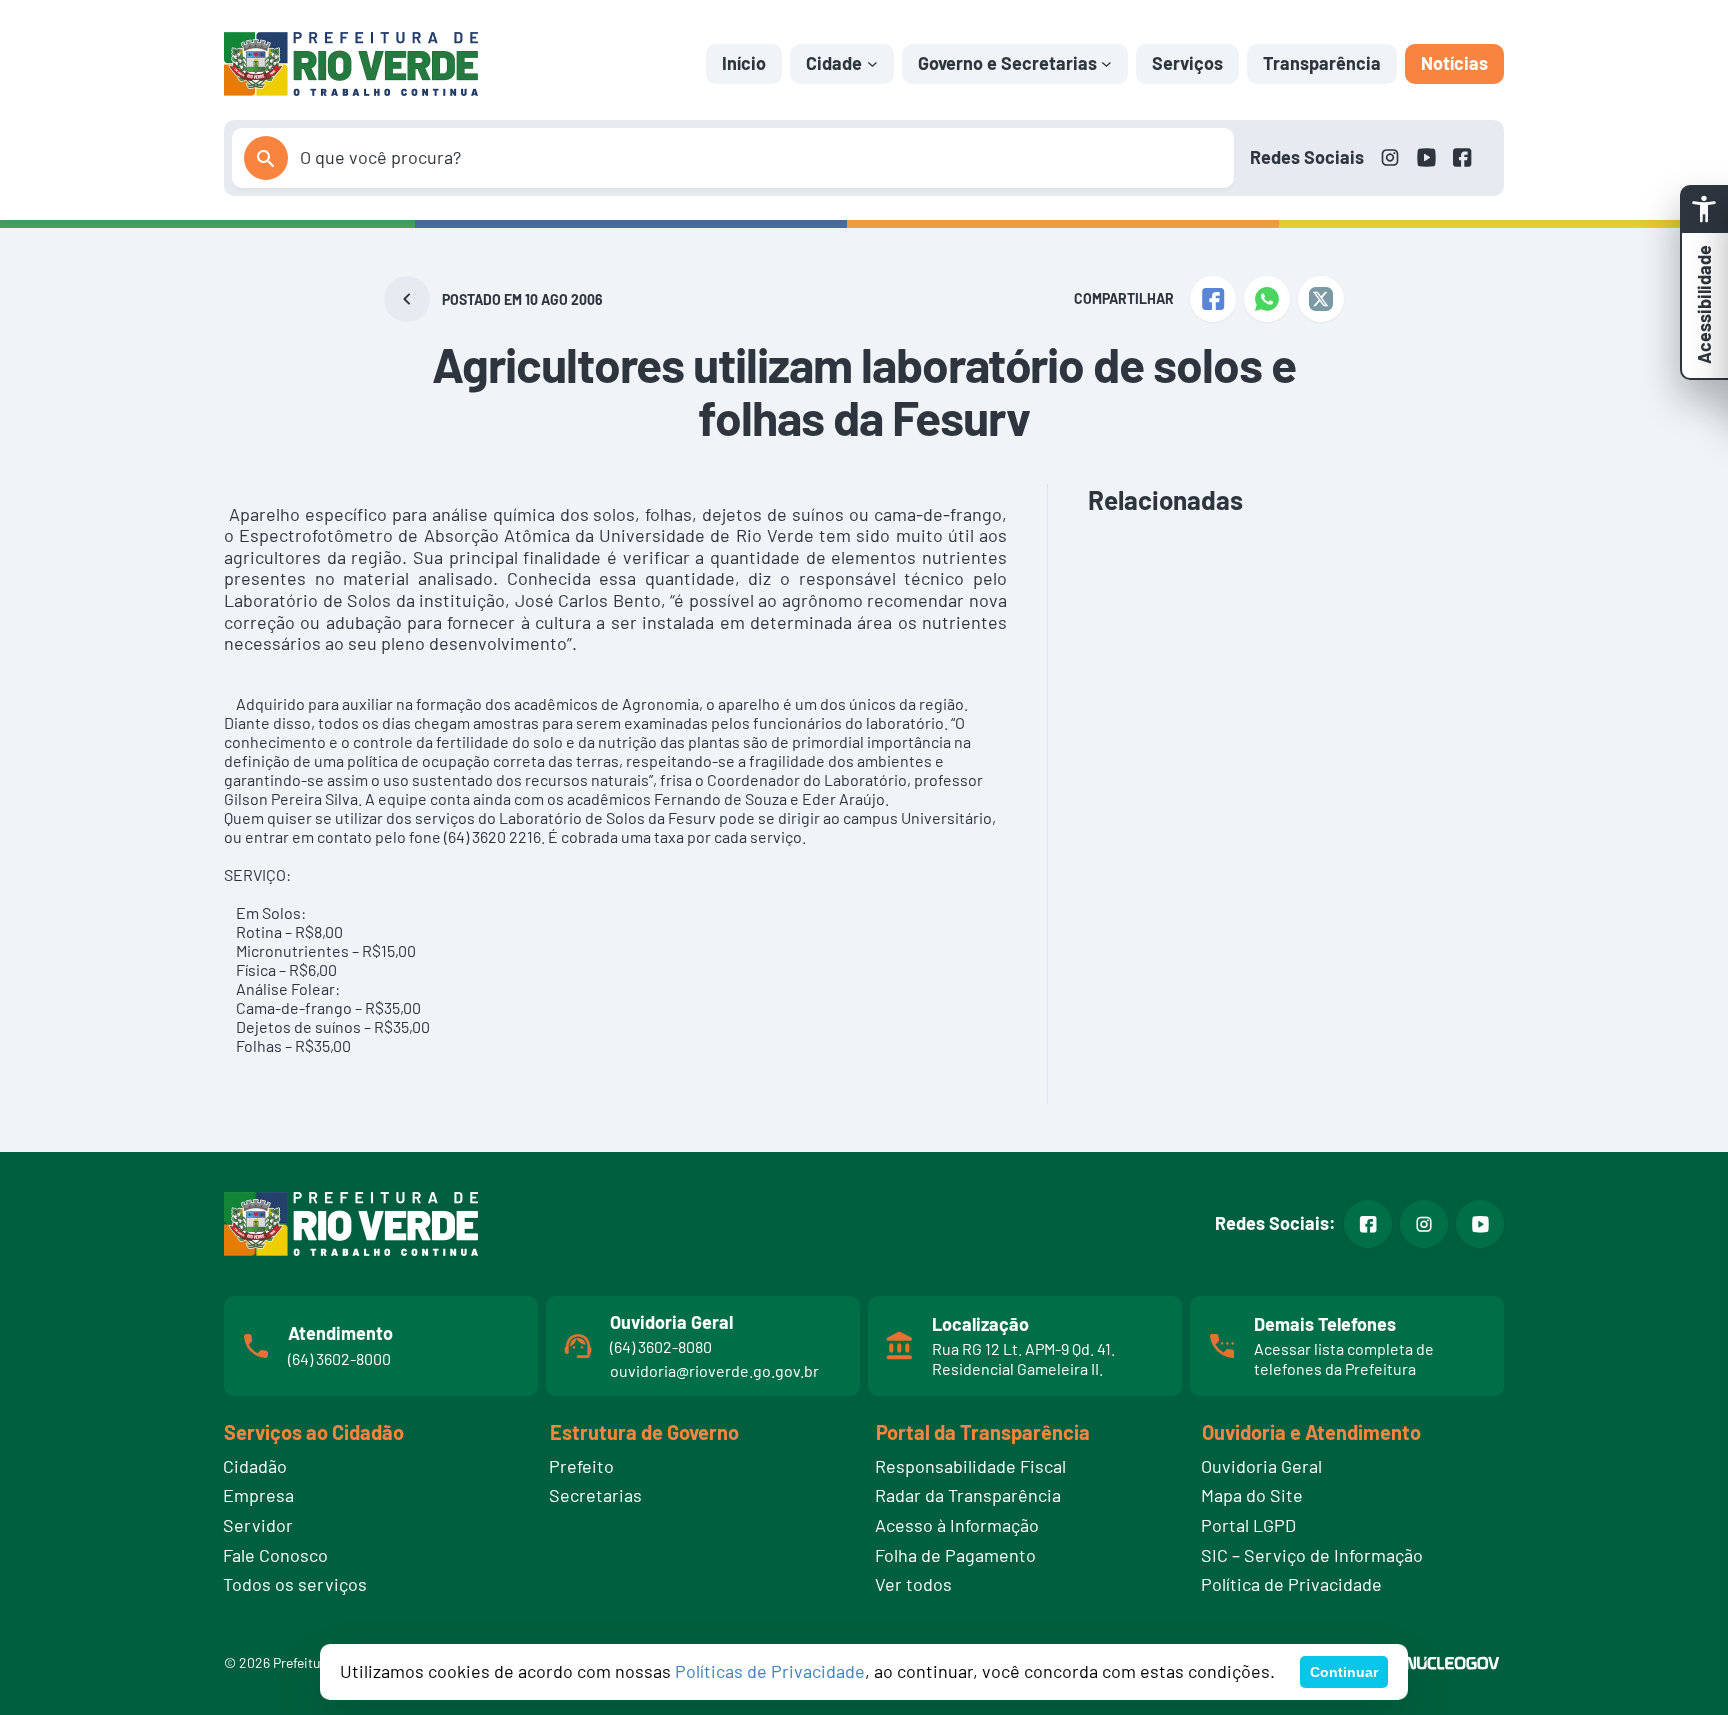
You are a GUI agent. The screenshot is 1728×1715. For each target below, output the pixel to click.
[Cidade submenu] (872, 63)
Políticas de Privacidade (770, 1671)
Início (744, 63)
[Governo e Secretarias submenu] (1106, 63)
